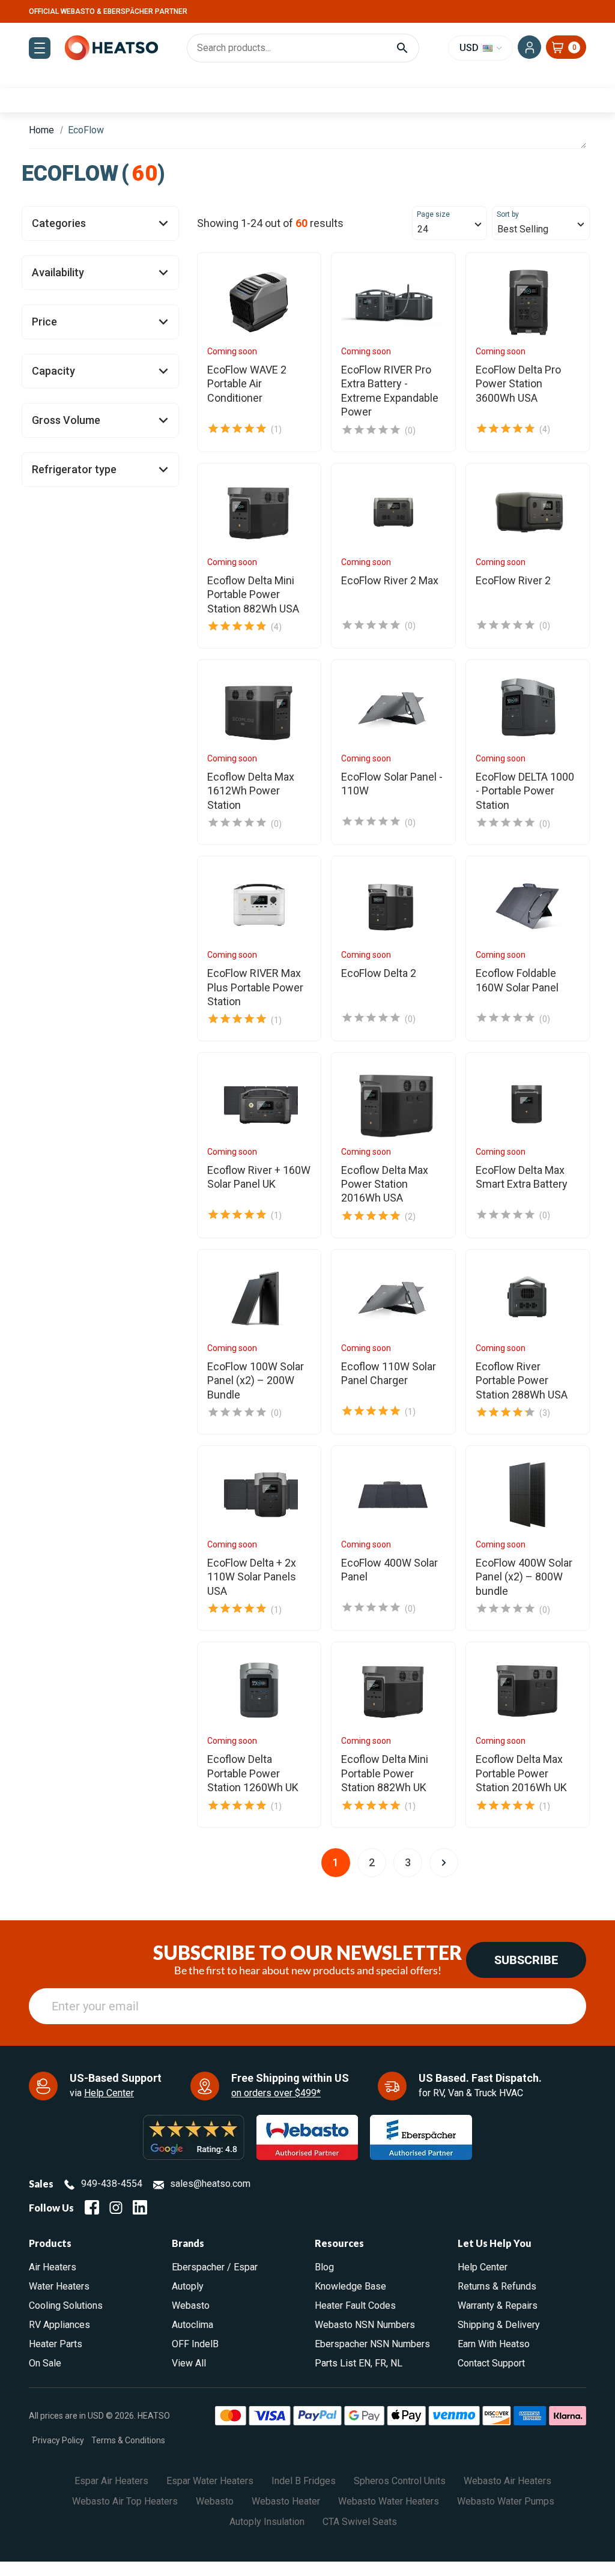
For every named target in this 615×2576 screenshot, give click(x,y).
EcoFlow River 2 (513, 580)
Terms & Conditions (128, 2440)
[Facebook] (92, 2207)
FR (380, 2363)
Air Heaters (53, 2267)
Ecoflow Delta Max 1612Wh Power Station (251, 791)
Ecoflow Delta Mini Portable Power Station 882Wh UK (385, 1773)
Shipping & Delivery (499, 2325)
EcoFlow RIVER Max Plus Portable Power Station (255, 987)
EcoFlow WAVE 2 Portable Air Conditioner (247, 384)
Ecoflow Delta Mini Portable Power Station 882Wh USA (253, 594)
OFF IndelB (195, 2344)
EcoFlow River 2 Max (390, 580)
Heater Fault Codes (355, 2305)
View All (189, 2363)
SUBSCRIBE (526, 1960)
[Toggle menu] (40, 48)
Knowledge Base (350, 2286)
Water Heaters (59, 2286)
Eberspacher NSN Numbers (372, 2344)
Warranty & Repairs (498, 2305)
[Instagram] (116, 2207)
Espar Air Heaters (111, 2481)
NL (396, 2363)
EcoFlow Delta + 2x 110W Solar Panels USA (252, 1577)
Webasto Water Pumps (506, 2501)
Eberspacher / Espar (215, 2267)
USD (470, 48)
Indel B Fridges (304, 2481)
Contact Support (491, 2363)
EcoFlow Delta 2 (379, 973)
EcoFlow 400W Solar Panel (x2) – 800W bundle (524, 1577)
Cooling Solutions (66, 2305)
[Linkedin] (140, 2207)
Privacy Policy (58, 2440)
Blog (324, 2267)
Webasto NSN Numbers (365, 2325)
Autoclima (192, 2325)
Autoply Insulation (267, 2522)
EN (365, 2363)
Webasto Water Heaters (389, 2501)
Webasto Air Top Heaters (125, 2501)
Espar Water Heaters (210, 2481)
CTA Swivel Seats (360, 2522)
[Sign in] (529, 47)
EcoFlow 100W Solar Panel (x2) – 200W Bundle (256, 1380)
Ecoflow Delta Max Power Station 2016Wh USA (385, 1184)
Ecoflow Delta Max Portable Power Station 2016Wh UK (521, 1773)
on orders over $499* (276, 2093)
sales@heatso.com (210, 2184)
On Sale (45, 2363)
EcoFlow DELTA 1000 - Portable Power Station (525, 791)
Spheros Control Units (400, 2481)
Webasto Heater (286, 2501)
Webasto (191, 2305)
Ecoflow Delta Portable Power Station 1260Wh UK (253, 1773)
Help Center (109, 2093)
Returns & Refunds (497, 2286)
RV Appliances (59, 2325)
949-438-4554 (112, 2184)
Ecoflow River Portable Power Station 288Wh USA (522, 1380)
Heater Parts (56, 2344)
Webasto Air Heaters (507, 2481)
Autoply (188, 2286)
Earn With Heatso (494, 2344)
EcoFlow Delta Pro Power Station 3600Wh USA (518, 384)
